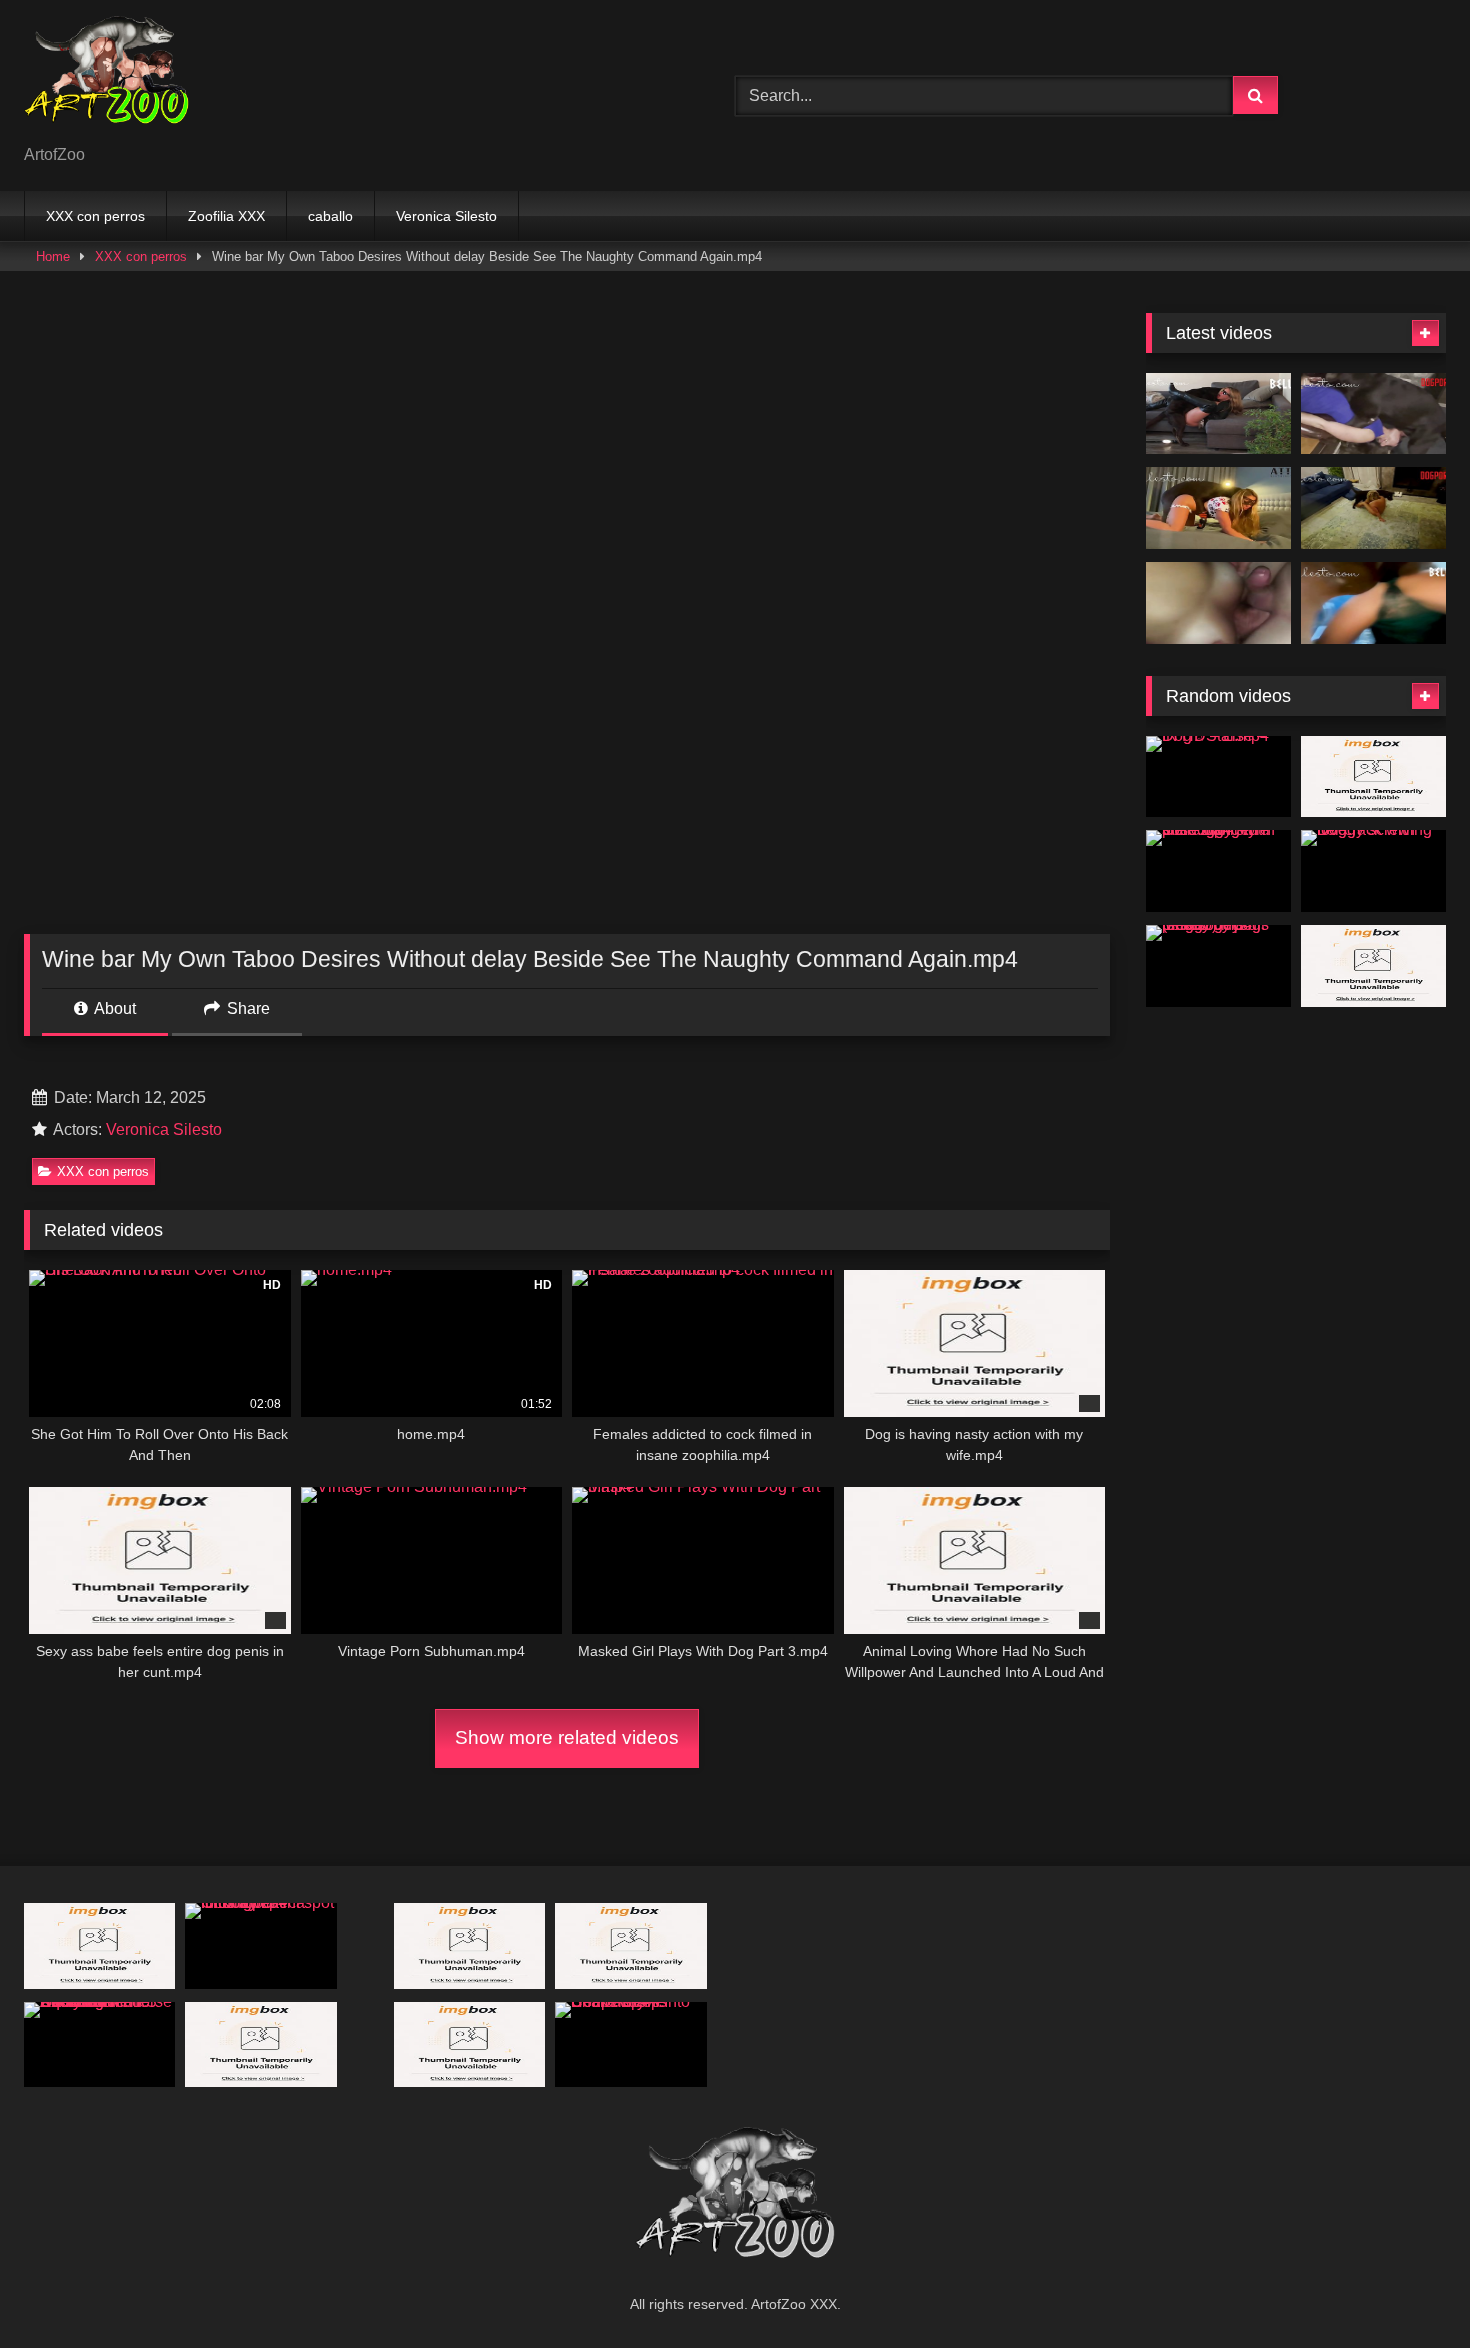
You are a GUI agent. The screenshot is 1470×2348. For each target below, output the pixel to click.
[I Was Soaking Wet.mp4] (1373, 603)
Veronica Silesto (446, 216)
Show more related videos (567, 1737)
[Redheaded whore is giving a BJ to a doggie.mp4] (469, 1945)
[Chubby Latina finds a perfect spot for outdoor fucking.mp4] (260, 1945)
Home (53, 256)
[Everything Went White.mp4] (1218, 414)
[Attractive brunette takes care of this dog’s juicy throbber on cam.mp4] (1373, 966)
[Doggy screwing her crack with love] (1373, 871)
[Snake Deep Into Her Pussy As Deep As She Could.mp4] (630, 2044)
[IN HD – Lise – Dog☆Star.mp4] (1218, 777)
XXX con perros (95, 216)
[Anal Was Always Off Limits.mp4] (1373, 414)
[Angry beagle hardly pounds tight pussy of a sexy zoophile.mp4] (630, 1945)
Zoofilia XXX (226, 216)
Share (246, 1008)
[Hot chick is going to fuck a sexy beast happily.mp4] (1373, 777)
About (113, 1008)
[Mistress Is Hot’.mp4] (1373, 508)
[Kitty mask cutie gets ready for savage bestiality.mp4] (260, 2044)
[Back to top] (1408, 2288)
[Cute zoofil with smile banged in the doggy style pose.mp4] (1218, 871)
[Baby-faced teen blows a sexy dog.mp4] (469, 2044)
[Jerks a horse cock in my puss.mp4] (99, 1945)
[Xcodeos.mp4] (1218, 603)
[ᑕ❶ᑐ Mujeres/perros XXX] (106, 79)
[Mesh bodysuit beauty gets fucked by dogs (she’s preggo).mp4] (1218, 966)
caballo (330, 216)
